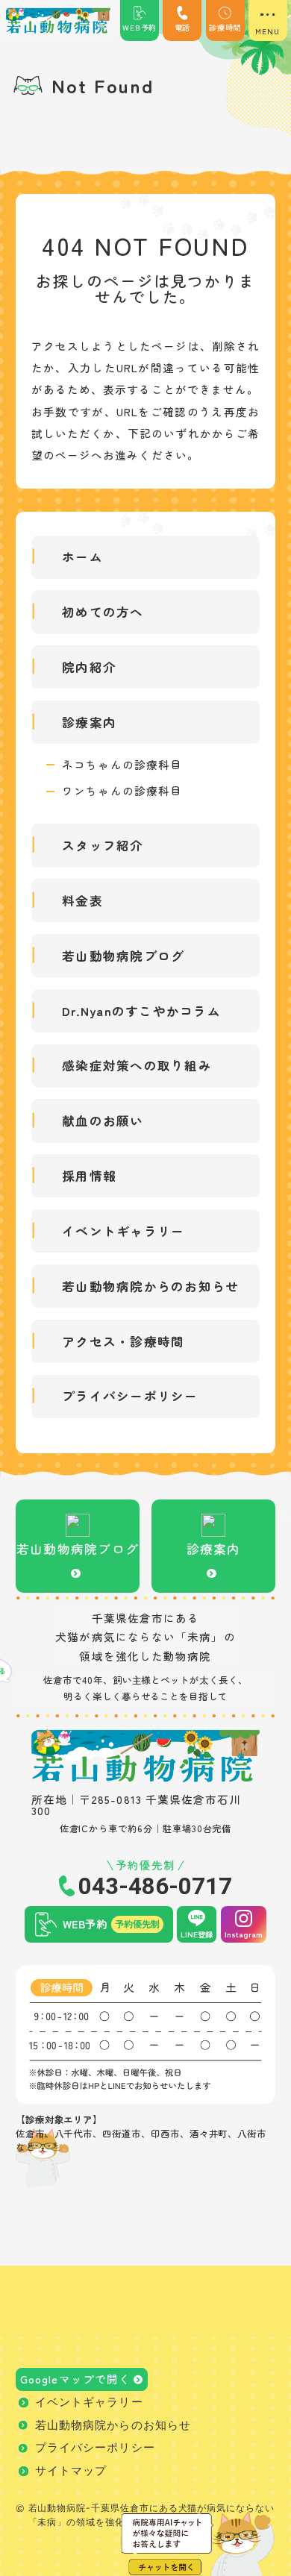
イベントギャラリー (123, 1231)
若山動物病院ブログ (123, 956)
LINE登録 (197, 1934)
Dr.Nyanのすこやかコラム (141, 1011)
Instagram (244, 1934)
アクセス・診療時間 (123, 1341)
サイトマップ (71, 2471)
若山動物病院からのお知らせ (150, 1286)
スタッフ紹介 (103, 845)
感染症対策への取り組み (137, 1065)
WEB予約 (140, 27)
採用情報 (89, 1176)
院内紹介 (89, 667)
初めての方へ (103, 612)
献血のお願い (103, 1121)
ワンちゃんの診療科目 (122, 791)
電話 (183, 27)
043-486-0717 (155, 1886)
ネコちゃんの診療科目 (122, 765)
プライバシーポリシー (130, 1396)
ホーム (82, 557)
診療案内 (89, 722)
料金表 (82, 900)
